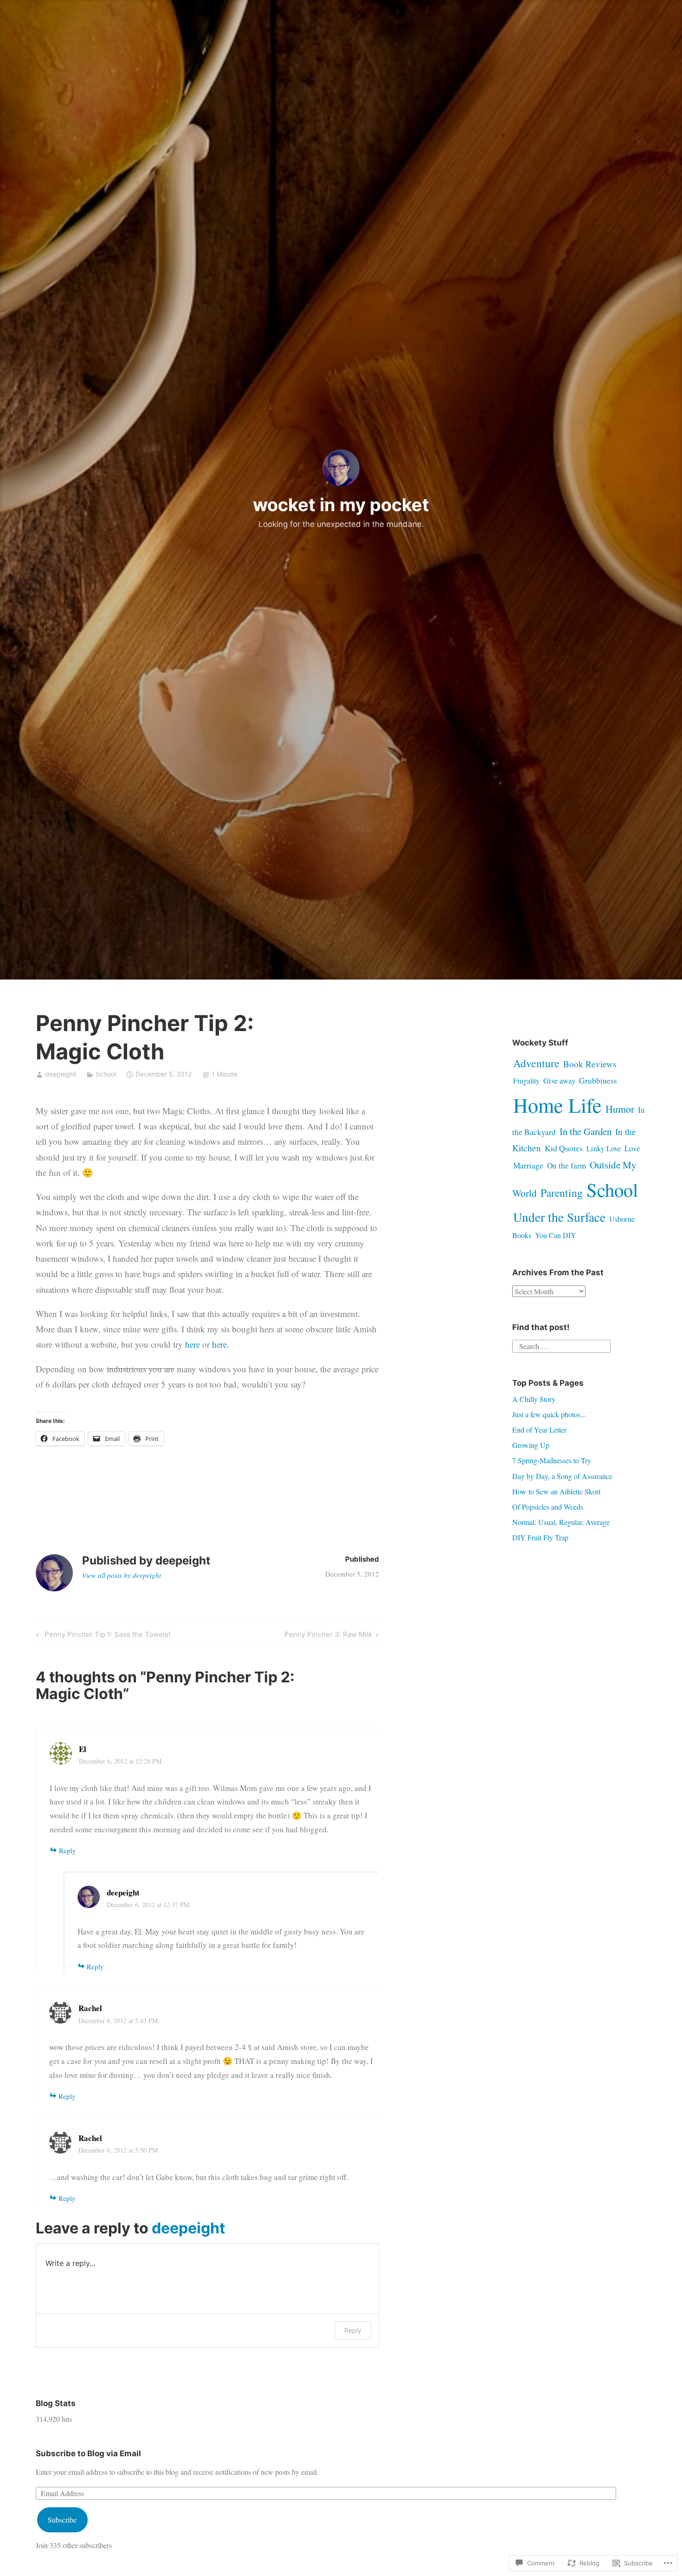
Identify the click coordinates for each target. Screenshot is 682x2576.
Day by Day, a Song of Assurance (562, 1476)
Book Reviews (590, 1064)
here (193, 1344)
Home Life (557, 1105)
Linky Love (604, 1148)
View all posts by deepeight (122, 1575)
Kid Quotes (564, 1148)
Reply (68, 1850)
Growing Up (531, 1445)
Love (632, 1148)
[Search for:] (561, 1345)
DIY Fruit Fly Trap (540, 1537)
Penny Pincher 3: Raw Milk (328, 1636)
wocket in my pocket (341, 505)
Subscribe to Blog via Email (88, 2453)
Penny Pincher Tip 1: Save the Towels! (102, 1636)
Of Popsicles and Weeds (548, 1507)
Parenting (562, 1193)
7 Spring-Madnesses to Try (552, 1460)
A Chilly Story (534, 1399)
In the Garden (585, 1131)
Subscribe (62, 2520)
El (83, 1749)
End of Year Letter (539, 1430)
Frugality (526, 1080)
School (106, 1074)
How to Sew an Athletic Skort (556, 1491)
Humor (620, 1109)
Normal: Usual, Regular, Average (561, 1522)
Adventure (536, 1063)
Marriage (528, 1165)
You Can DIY (556, 1235)
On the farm (566, 1165)
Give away (559, 1080)
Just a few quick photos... (549, 1414)
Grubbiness (598, 1080)
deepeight (61, 1074)
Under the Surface (559, 1217)
